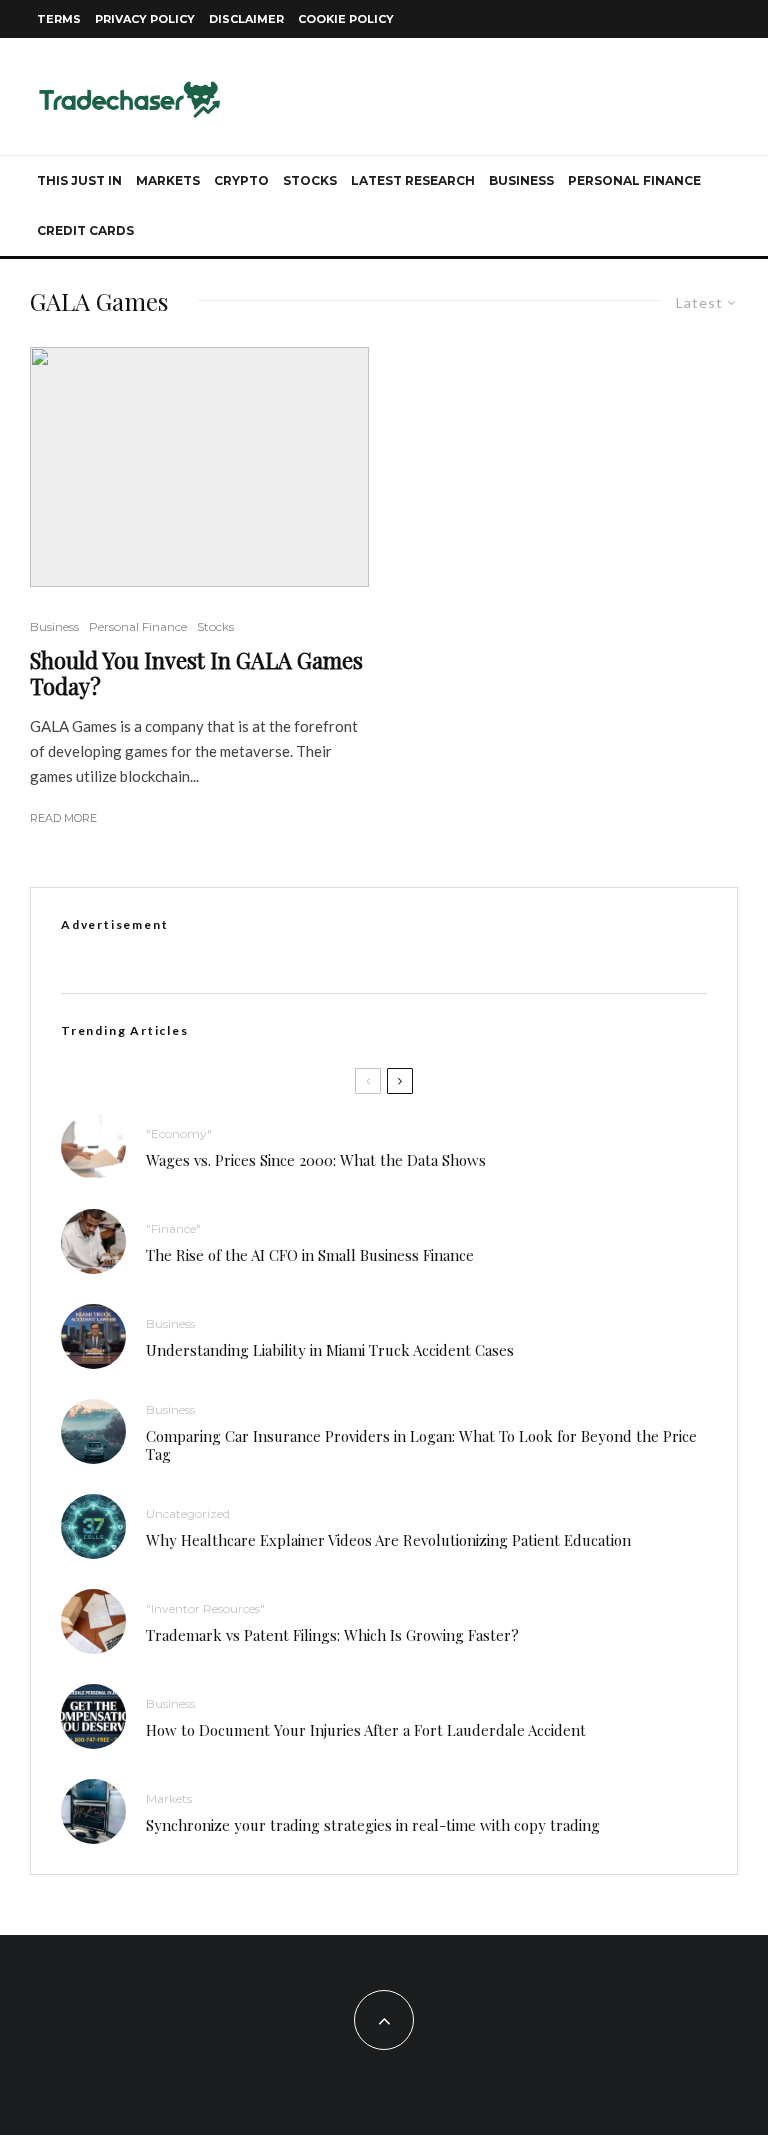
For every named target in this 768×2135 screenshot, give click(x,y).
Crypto (241, 180)
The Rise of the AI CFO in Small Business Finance (310, 1255)
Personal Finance (634, 180)
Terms (59, 19)
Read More (63, 818)
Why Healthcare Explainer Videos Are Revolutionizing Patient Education (388, 1540)
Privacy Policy (145, 19)
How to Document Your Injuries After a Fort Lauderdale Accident (366, 1730)
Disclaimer (246, 19)
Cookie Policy (346, 19)
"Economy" (179, 1133)
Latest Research (413, 180)
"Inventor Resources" (205, 1608)
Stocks (310, 180)
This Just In (79, 180)
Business (521, 180)
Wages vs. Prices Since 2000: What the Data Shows (316, 1160)
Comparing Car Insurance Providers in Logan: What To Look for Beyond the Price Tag (421, 1445)
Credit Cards (85, 230)
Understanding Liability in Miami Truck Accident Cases (330, 1350)
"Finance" (173, 1228)
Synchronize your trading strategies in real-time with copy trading (373, 1825)
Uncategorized (188, 1513)
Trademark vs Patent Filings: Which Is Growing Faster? (332, 1635)
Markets (168, 180)
